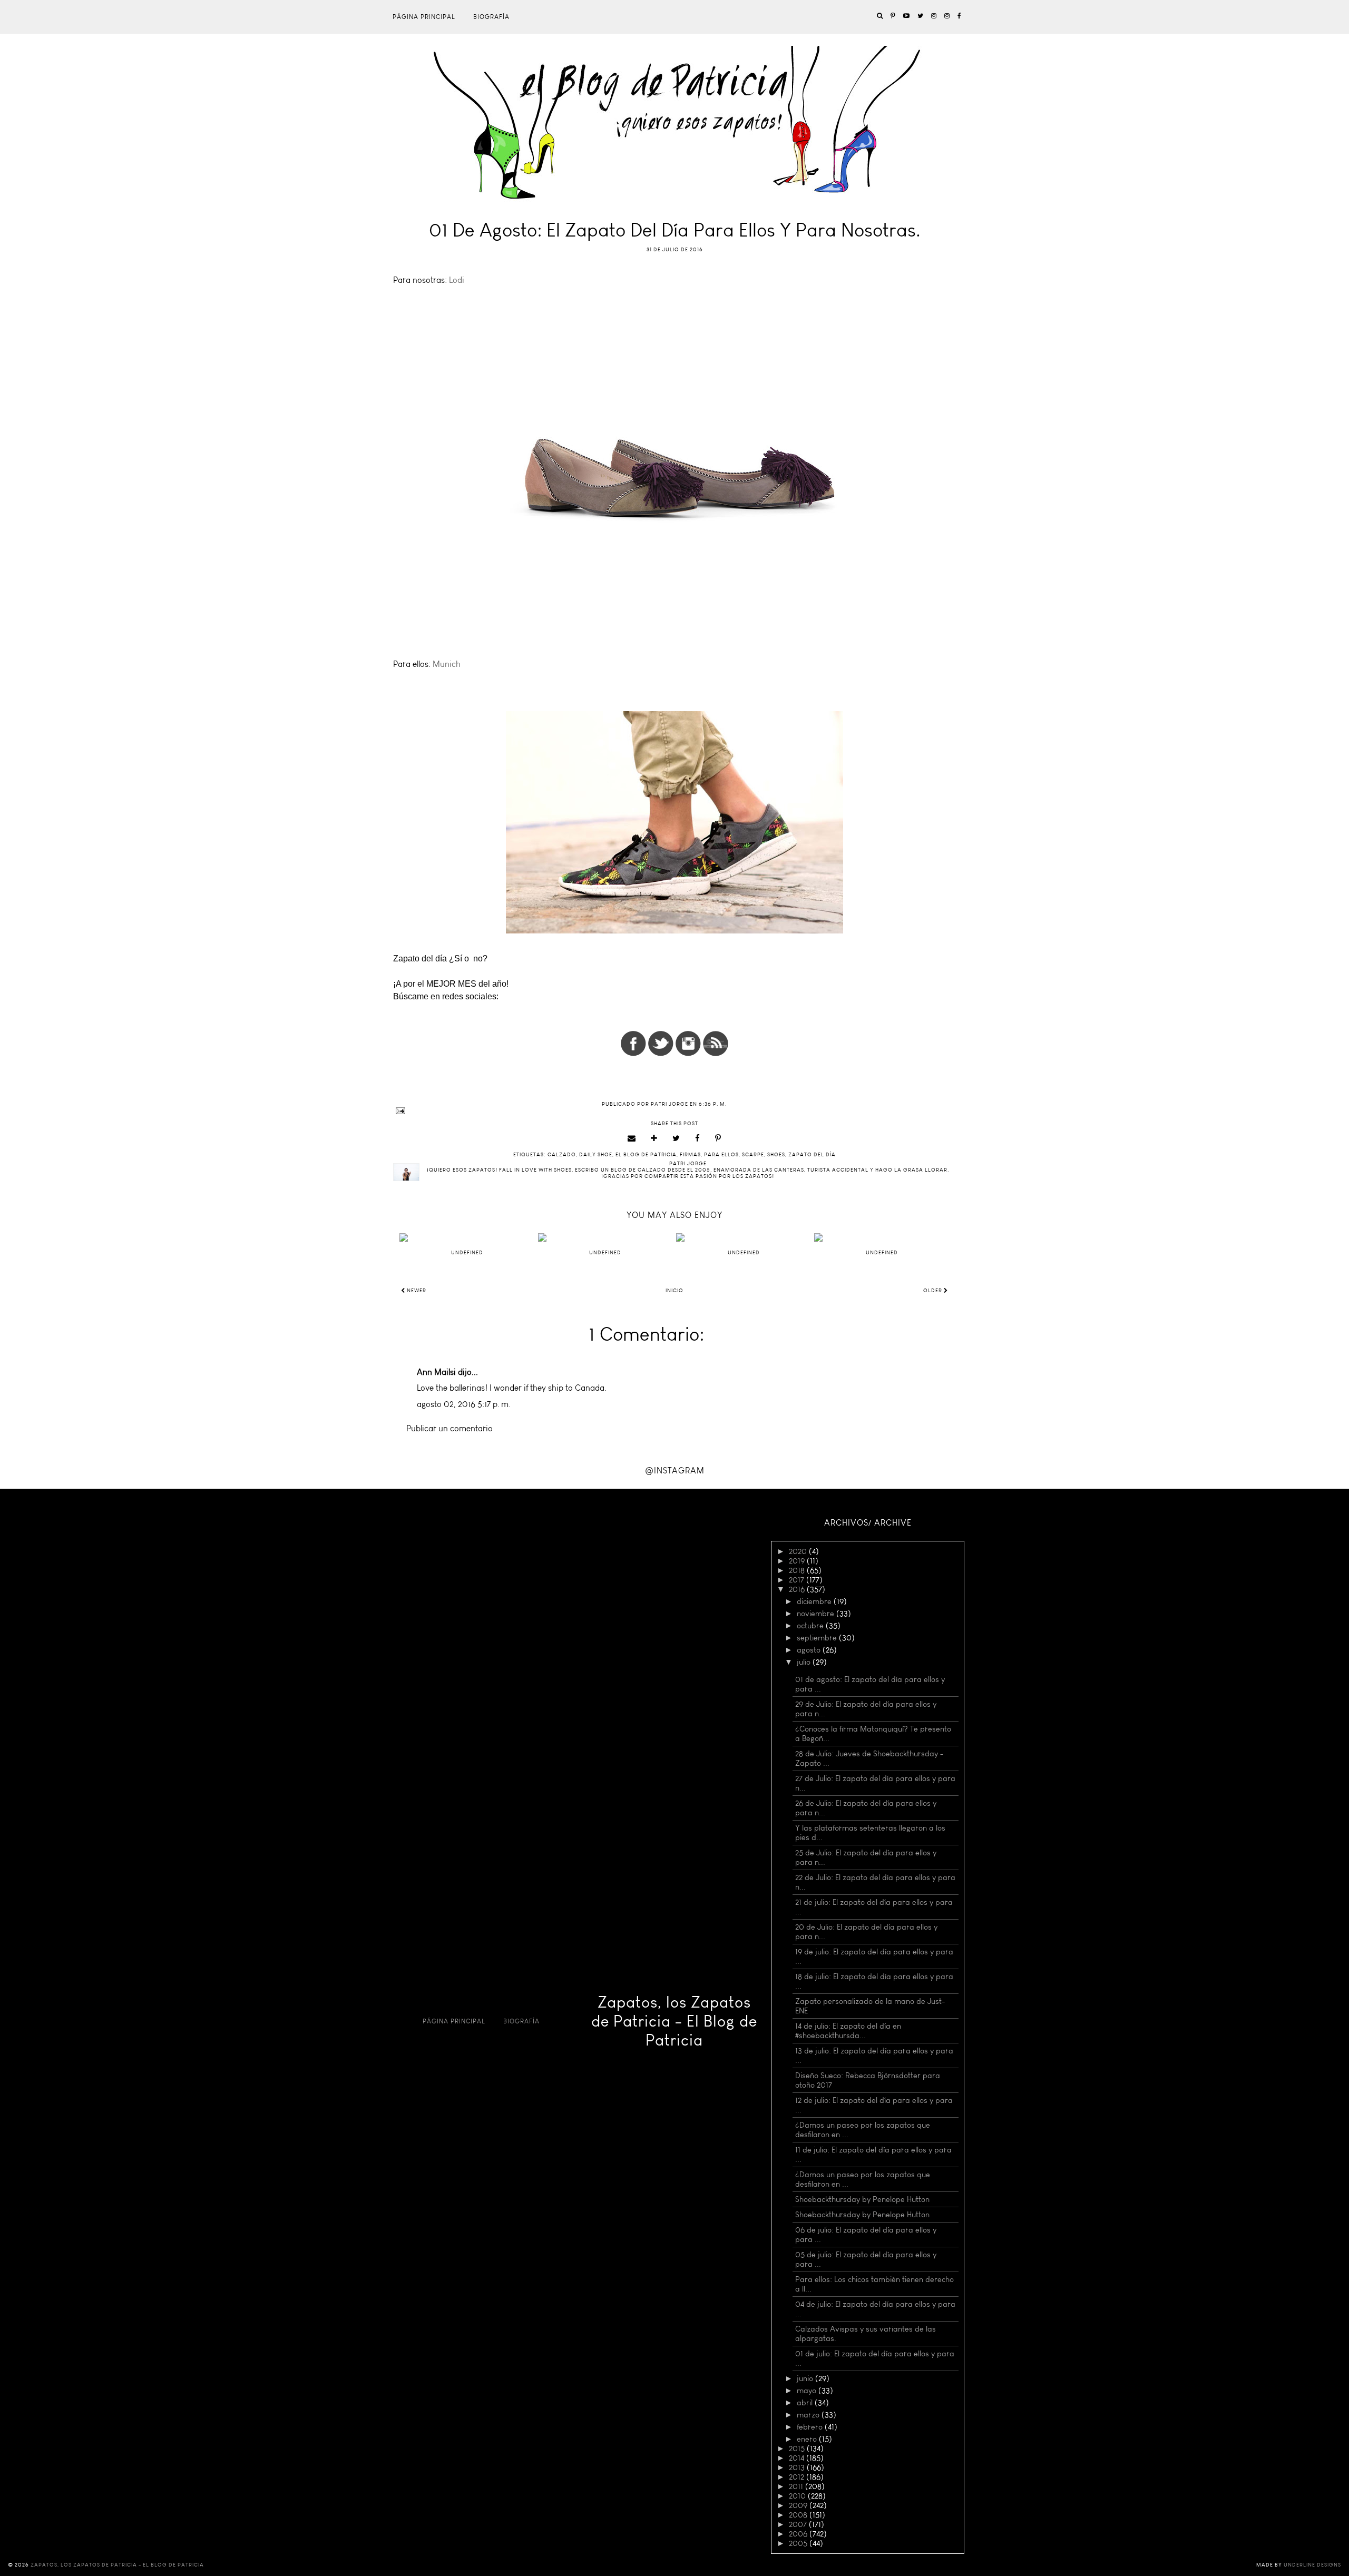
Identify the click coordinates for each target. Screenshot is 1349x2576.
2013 (798, 2467)
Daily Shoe (596, 1155)
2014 (798, 2458)
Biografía (491, 17)
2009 (799, 2505)
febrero (811, 2427)
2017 (798, 1580)
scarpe (753, 1155)
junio (806, 2378)
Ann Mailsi (436, 1372)
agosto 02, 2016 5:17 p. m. (464, 1404)
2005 (799, 2543)
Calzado (562, 1155)
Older (933, 1291)
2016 (798, 1589)
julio (805, 1662)
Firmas (690, 1155)
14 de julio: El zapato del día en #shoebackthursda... (848, 2031)
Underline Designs (1312, 2565)
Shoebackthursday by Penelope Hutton (862, 2199)
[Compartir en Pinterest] (718, 1138)
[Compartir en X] (676, 1138)
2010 (798, 2496)
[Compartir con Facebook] (698, 1138)
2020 (799, 1551)
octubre (811, 1626)
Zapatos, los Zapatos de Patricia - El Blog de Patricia (674, 2021)
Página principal (424, 17)
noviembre (817, 1614)
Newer (416, 1291)
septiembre (818, 1638)
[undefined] (467, 1237)
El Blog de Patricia (646, 1155)
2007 (799, 2524)
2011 (797, 2486)
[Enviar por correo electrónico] (632, 1138)
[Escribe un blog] (654, 1138)
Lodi (458, 280)
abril (806, 2403)
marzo (809, 2415)
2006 (799, 2534)
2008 (799, 2515)
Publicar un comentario (449, 1428)
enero (808, 2439)
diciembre (815, 1601)
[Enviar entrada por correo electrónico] (674, 1111)
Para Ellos (721, 1155)
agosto (810, 1650)
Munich (447, 664)
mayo (808, 2391)
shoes (776, 1155)
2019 (798, 1561)
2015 (798, 2449)
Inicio (674, 1291)
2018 (798, 1570)
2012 (798, 2477)
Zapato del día (812, 1155)
